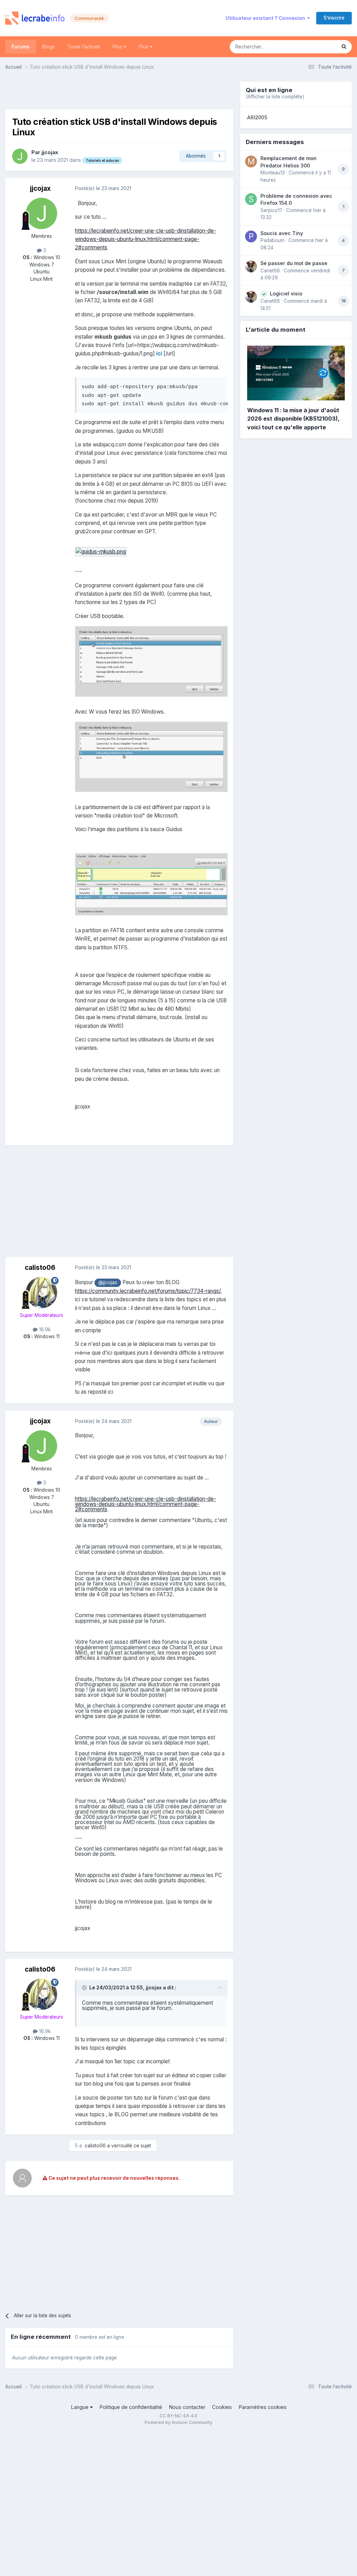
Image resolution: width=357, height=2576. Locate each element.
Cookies (222, 2407)
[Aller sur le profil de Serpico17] (251, 199)
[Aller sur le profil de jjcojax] (20, 156)
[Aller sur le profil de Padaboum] (251, 236)
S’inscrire (334, 18)
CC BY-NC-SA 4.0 (178, 2416)
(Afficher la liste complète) (275, 97)
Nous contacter (187, 2407)
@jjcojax (108, 1282)
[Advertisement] (119, 92)
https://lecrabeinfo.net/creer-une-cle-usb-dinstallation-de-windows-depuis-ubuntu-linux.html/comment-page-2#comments (146, 239)
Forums (21, 47)
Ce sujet (318, 47)
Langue (80, 2407)
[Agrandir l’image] (101, 551)
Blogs (48, 47)
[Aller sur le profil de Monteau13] (251, 161)
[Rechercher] (344, 47)
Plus (118, 47)
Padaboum (272, 240)
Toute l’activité (84, 47)
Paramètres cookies (263, 2407)
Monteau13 (273, 173)
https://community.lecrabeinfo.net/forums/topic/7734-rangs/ (148, 1291)
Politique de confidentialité (131, 2407)
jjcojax (50, 152)
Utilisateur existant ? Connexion (266, 18)
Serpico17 (271, 210)
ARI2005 (257, 118)
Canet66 (270, 271)
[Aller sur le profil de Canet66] (251, 266)
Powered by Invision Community (178, 2422)
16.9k (44, 1330)
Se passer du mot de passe (294, 263)
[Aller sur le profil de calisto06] (41, 1293)
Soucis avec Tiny (282, 233)
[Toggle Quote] (85, 1988)
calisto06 (40, 1268)
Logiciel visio (286, 293)
